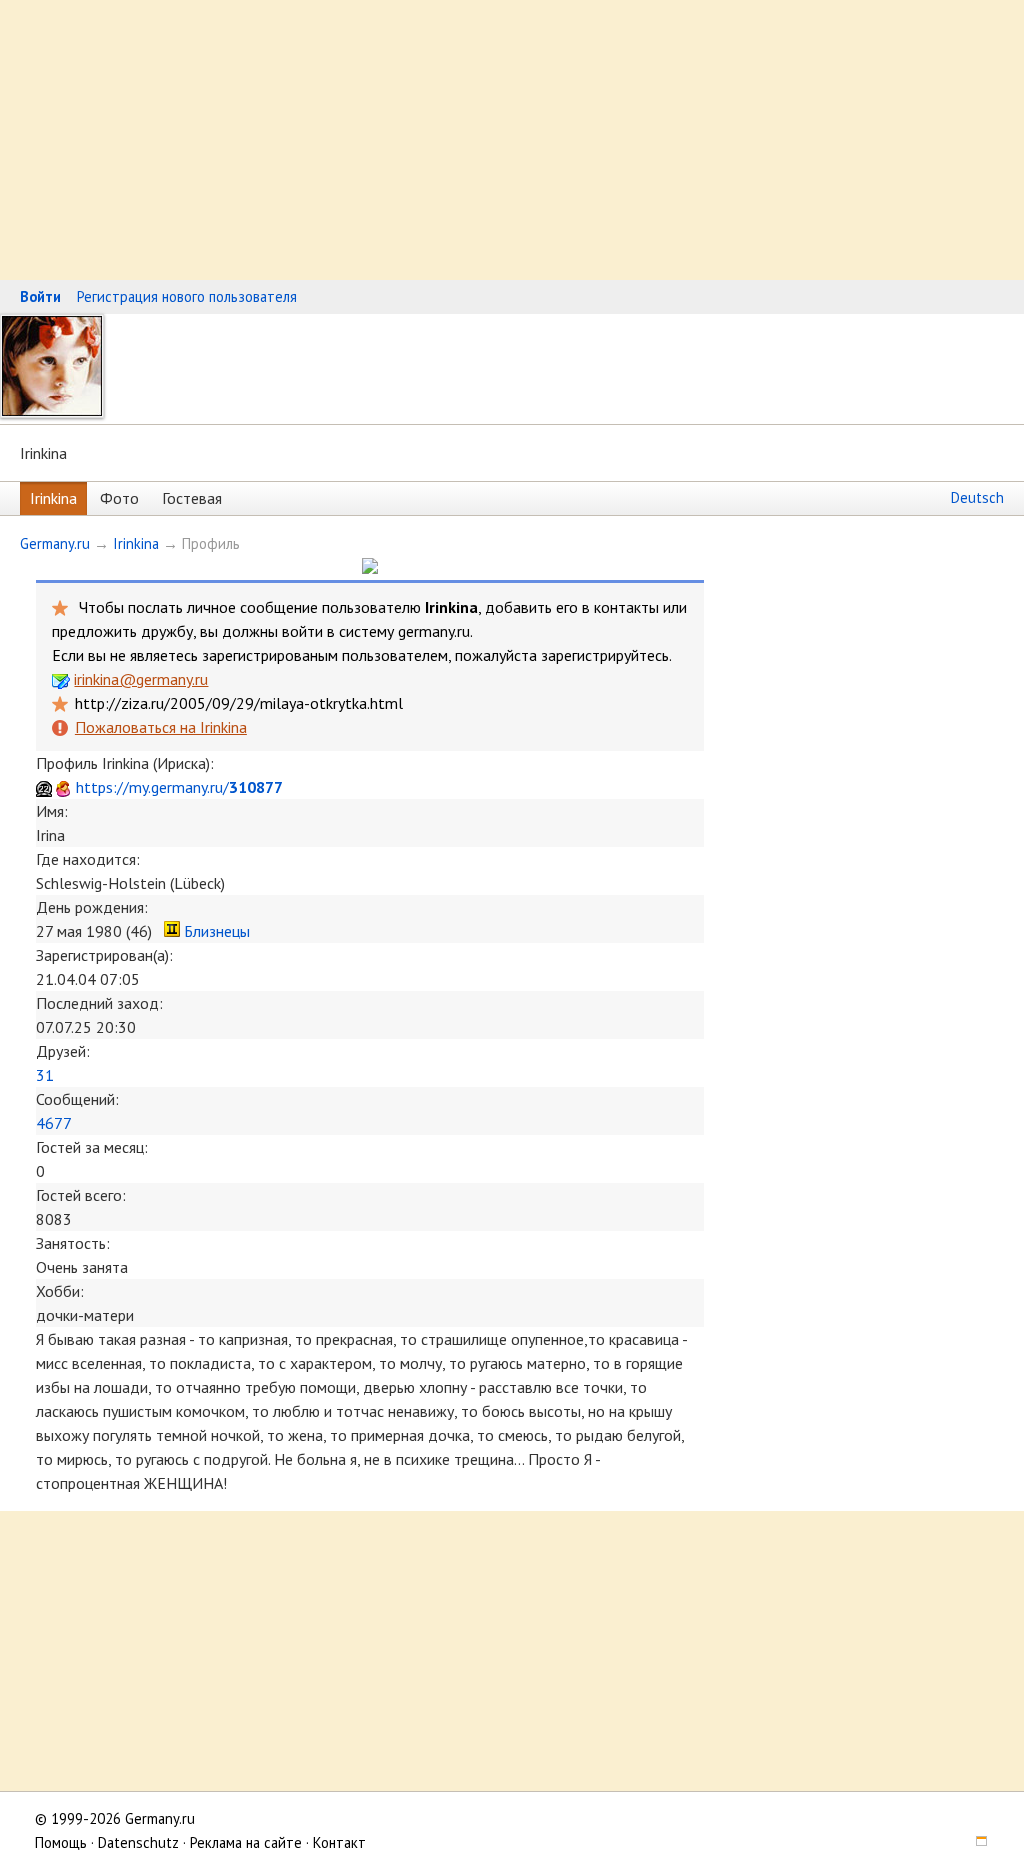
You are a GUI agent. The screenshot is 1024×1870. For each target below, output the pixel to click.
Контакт (339, 1842)
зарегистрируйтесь (605, 655)
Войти (40, 296)
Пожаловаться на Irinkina (160, 727)
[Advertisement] (512, 140)
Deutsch (977, 497)
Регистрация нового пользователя (187, 296)
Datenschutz (138, 1842)
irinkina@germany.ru (141, 679)
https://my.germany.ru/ (179, 787)
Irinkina (53, 498)
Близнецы (217, 931)
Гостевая (192, 498)
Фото (119, 498)
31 (45, 1075)
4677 (54, 1123)
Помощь (61, 1842)
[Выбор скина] (975, 1842)
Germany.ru (55, 543)
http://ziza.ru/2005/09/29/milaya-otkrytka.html (238, 703)
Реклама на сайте (246, 1842)
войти (302, 631)
